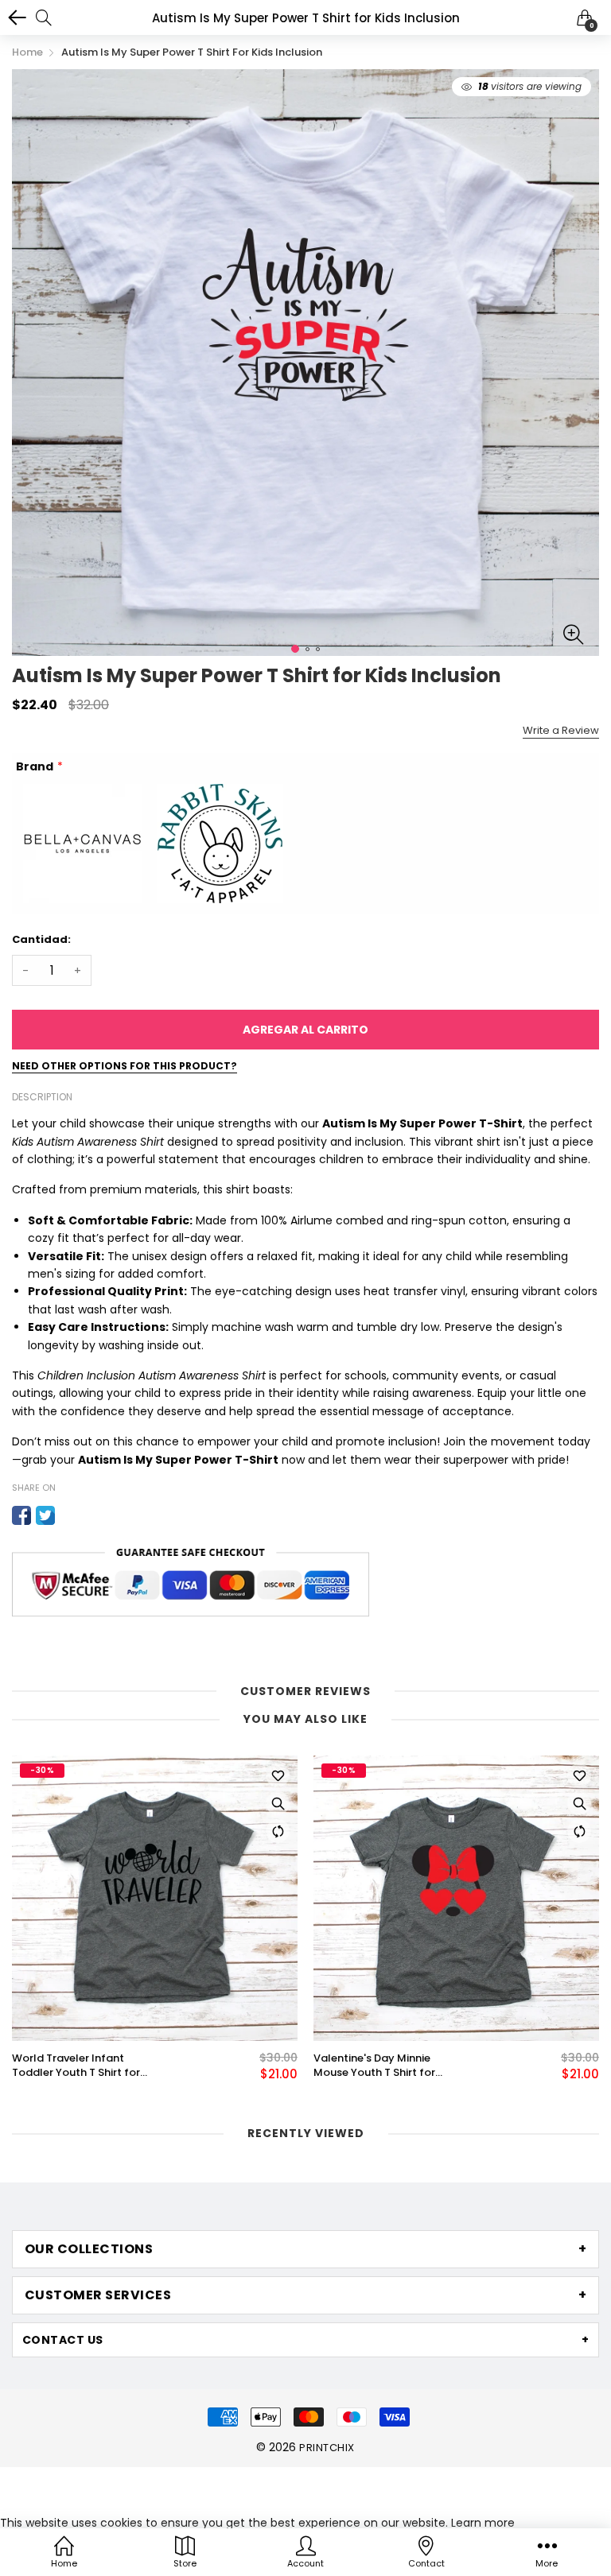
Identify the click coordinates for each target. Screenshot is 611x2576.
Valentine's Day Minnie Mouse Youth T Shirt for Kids (374, 2066)
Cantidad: (41, 939)
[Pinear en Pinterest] (69, 1515)
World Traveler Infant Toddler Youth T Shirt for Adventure (76, 2066)
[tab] (305, 2249)
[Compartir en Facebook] (21, 1515)
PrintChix (327, 2448)
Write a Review (561, 730)
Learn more (483, 2523)
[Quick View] (278, 1803)
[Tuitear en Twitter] (45, 1515)
